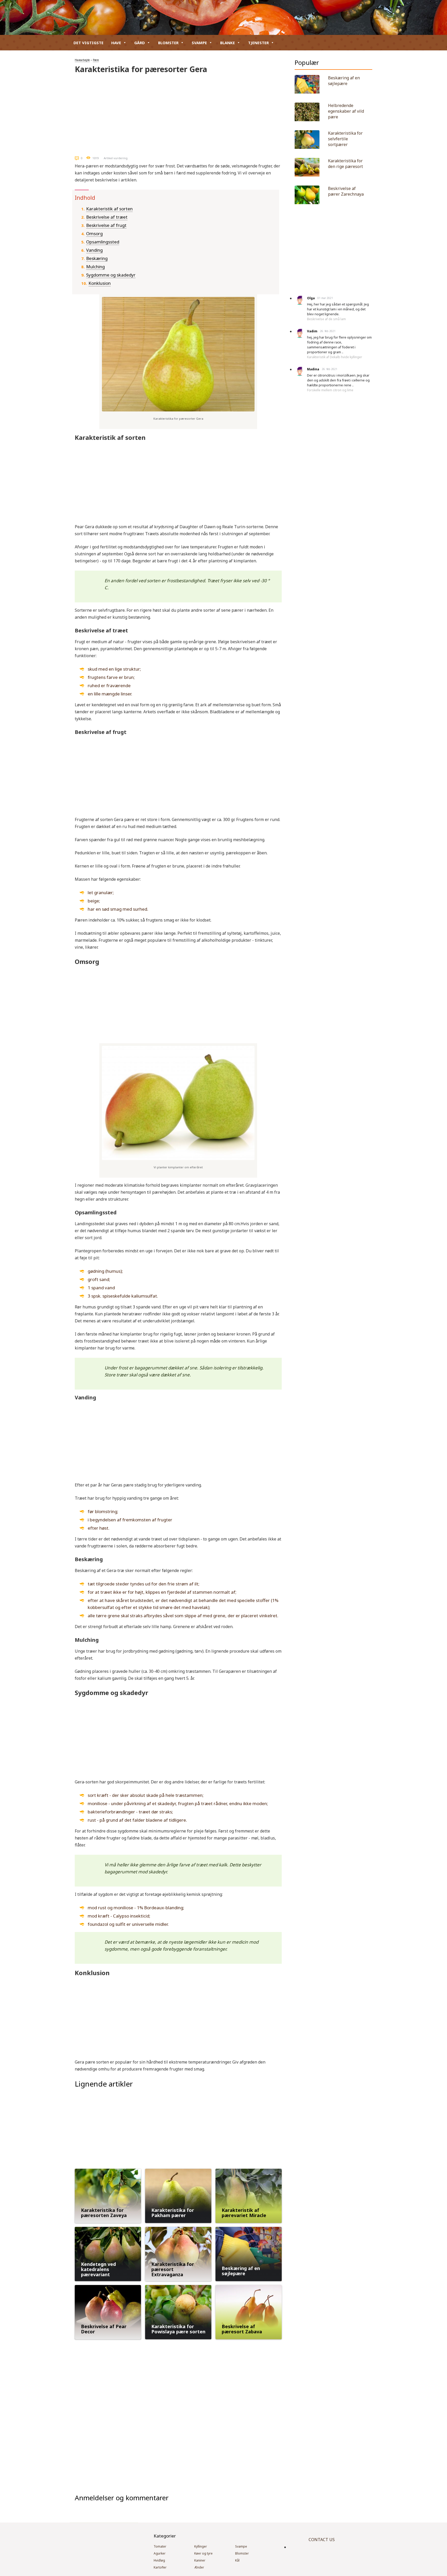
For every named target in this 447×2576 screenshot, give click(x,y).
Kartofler (160, 2567)
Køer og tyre (203, 2553)
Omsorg (94, 233)
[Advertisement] (178, 113)
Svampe (199, 43)
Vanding (94, 250)
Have (116, 43)
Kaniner (200, 2560)
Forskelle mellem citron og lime (330, 390)
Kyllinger (201, 2546)
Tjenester (258, 43)
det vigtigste (88, 43)
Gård (140, 43)
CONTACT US (322, 2540)
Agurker (160, 2553)
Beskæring (97, 258)
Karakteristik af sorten (109, 209)
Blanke (228, 43)
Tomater (160, 2546)
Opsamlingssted (103, 242)
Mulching (95, 267)
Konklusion (100, 283)
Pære (96, 60)
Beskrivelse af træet (107, 217)
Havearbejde (82, 60)
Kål (237, 2560)
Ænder (199, 2567)
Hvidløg (159, 2560)
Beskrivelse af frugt (106, 225)
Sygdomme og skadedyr (111, 275)
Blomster (168, 43)
